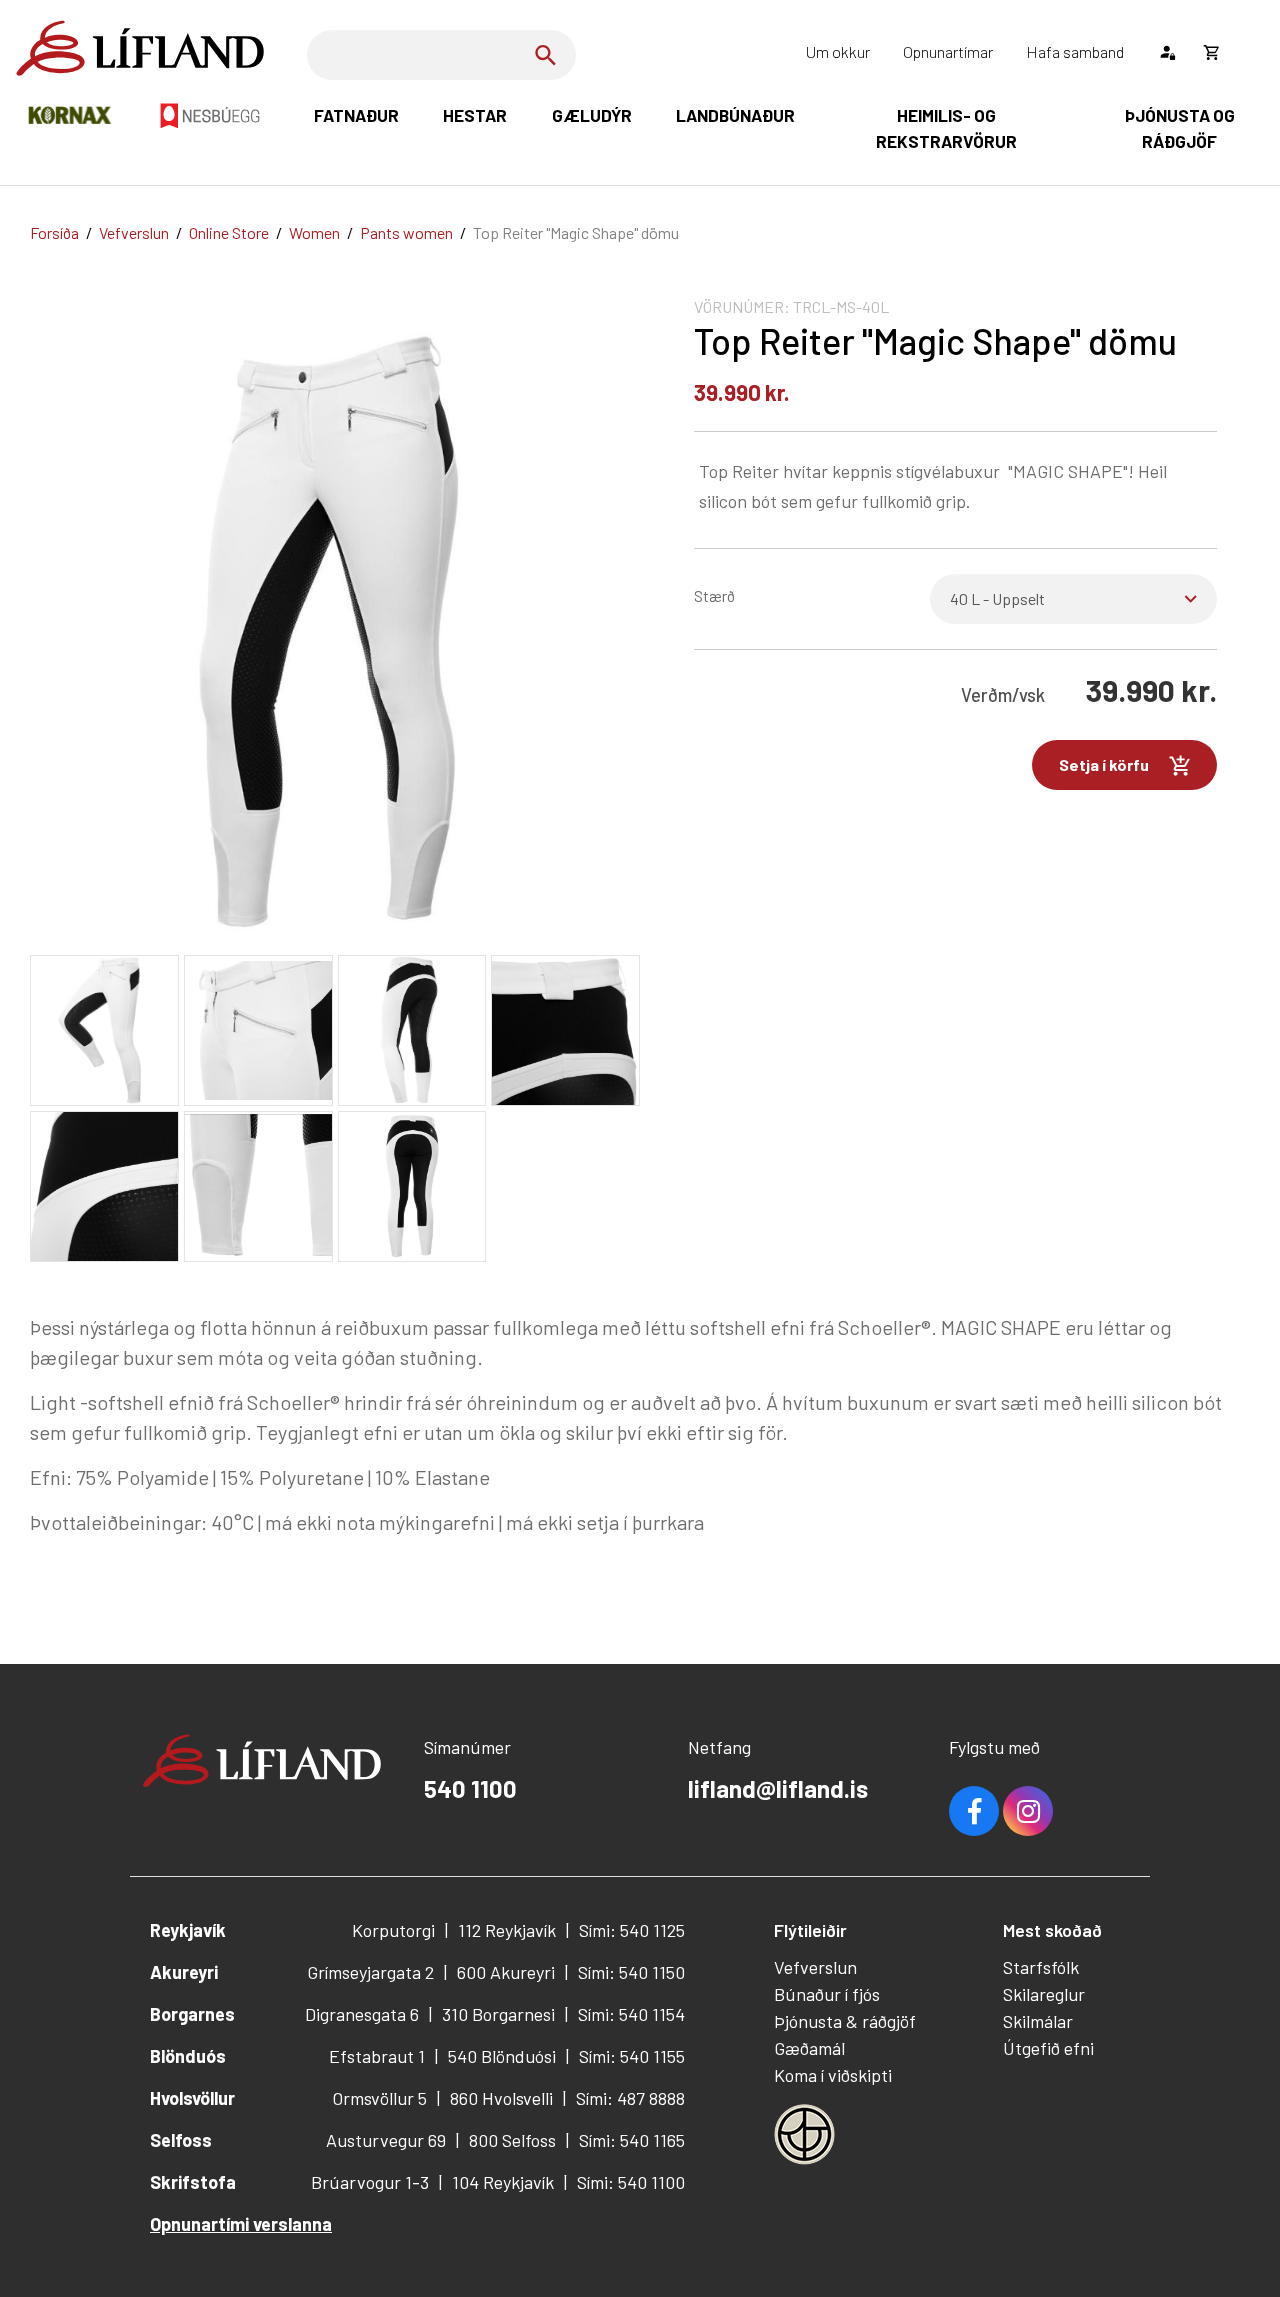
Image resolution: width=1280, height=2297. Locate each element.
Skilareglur (1044, 1994)
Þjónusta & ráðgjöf (845, 2021)
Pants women (406, 232)
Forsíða (54, 232)
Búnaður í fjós (827, 1994)
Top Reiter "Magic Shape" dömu (576, 232)
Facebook (974, 1811)
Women (314, 232)
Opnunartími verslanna (241, 2224)
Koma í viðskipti (833, 2075)
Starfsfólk (1041, 1967)
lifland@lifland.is (778, 1788)
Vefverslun (134, 232)
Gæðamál (809, 2048)
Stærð (714, 595)
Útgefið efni (1048, 2048)
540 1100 (470, 1788)
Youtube (1028, 1811)
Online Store (229, 232)
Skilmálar (1038, 2021)
